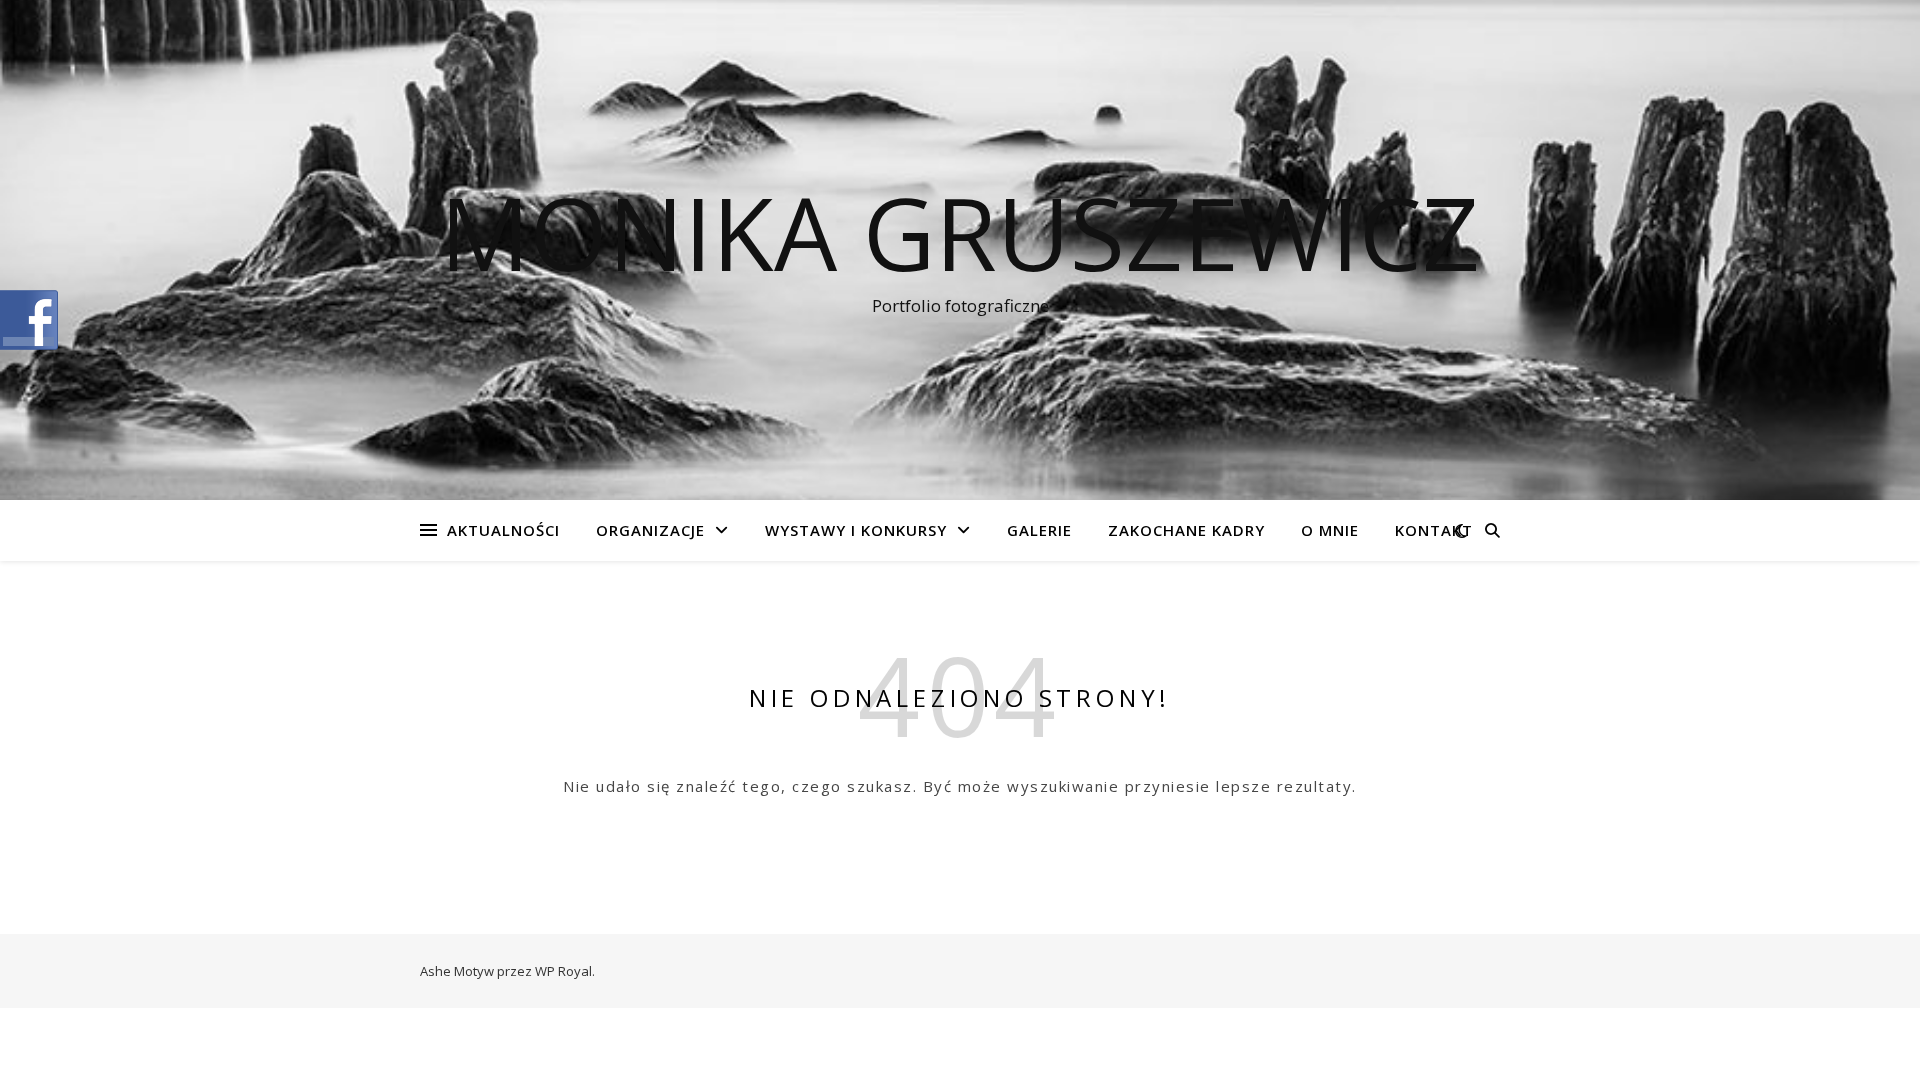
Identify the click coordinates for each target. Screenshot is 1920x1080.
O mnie (1330, 530)
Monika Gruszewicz (960, 232)
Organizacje (650, 530)
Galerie (1039, 530)
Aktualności (503, 530)
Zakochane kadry (1186, 530)
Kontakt (1434, 530)
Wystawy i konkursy (856, 530)
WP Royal (563, 971)
